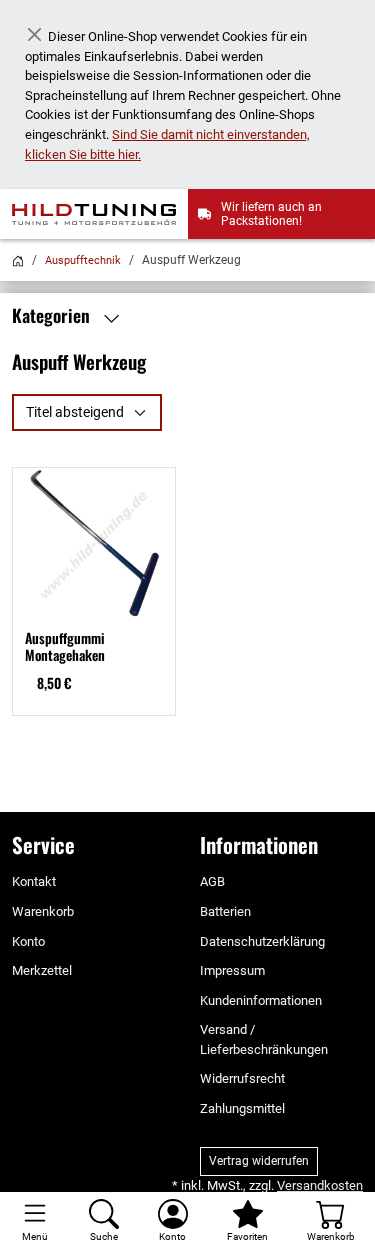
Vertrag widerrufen (259, 1161)
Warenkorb (43, 911)
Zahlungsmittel (242, 1108)
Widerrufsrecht (242, 1078)
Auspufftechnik (83, 260)
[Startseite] (18, 260)
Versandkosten (320, 1185)
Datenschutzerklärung (262, 941)
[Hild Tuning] (100, 214)
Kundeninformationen (261, 1000)
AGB (212, 881)
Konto (28, 941)
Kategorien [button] (53, 316)
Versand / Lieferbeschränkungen (264, 1039)
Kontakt (34, 881)
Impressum (232, 970)
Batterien (225, 911)
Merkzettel (42, 970)
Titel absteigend (75, 412)
